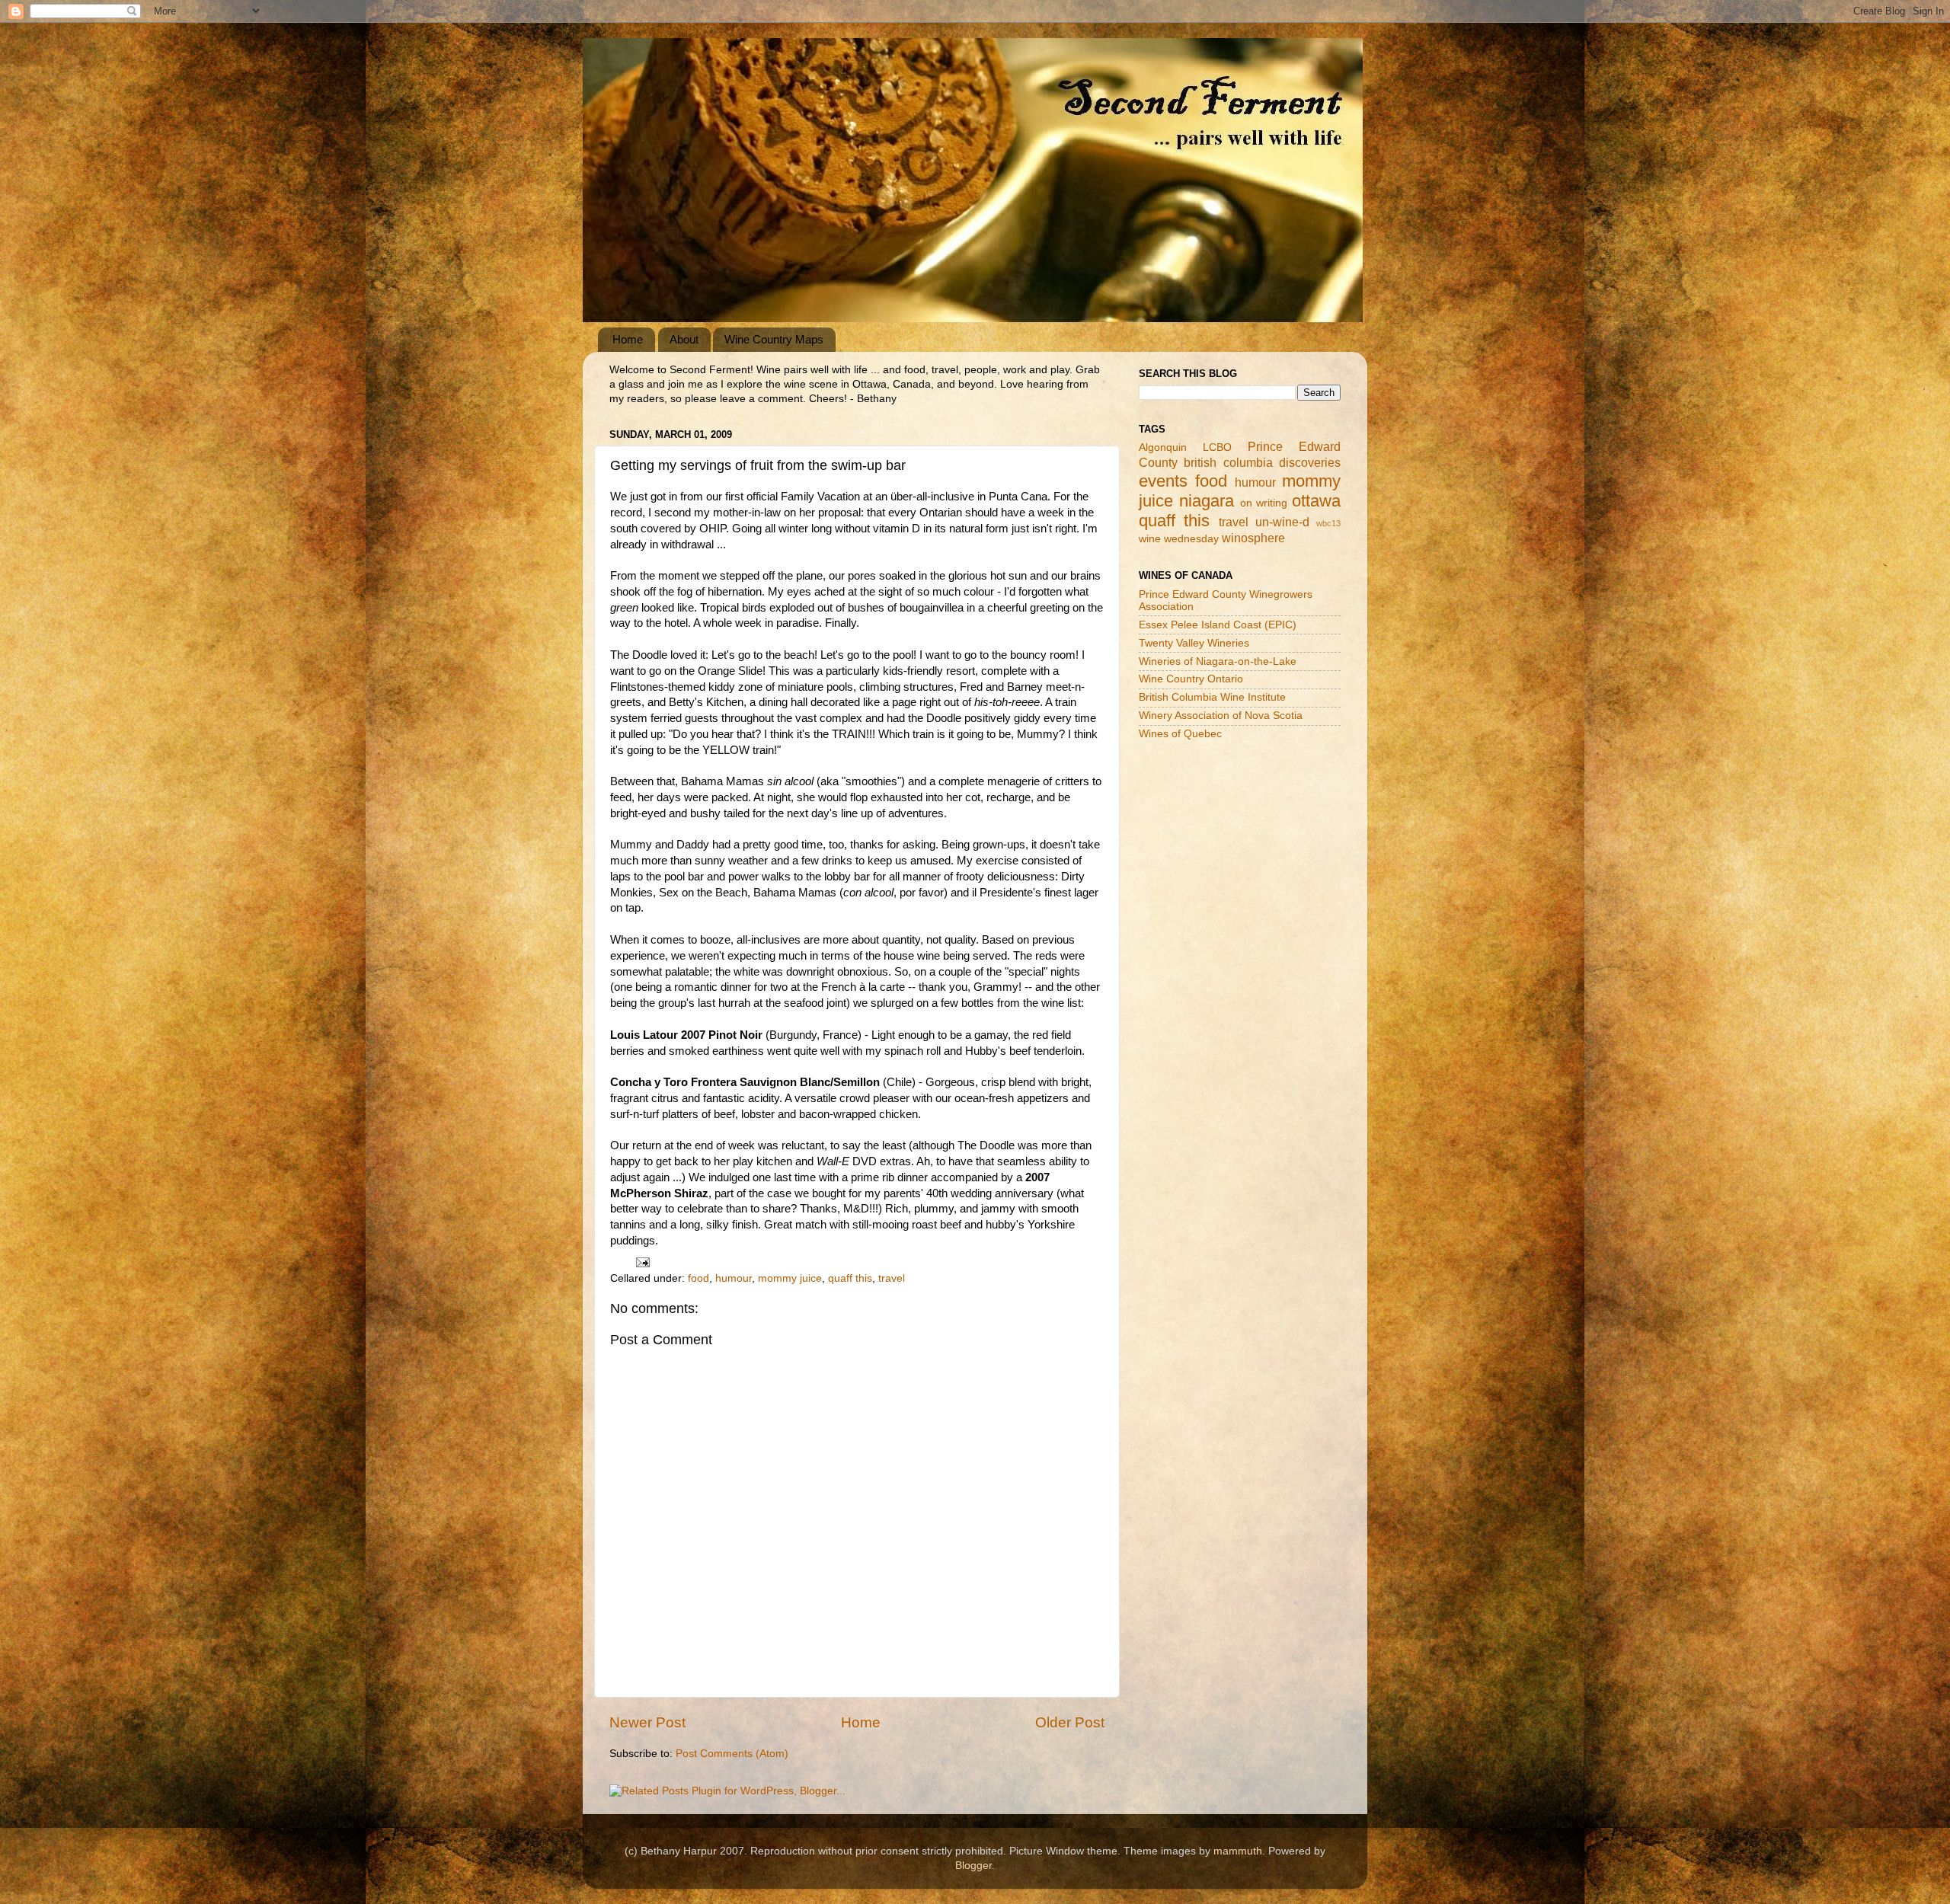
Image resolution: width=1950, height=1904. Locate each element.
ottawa (1316, 501)
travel (892, 1278)
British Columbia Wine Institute (1212, 697)
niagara (1207, 501)
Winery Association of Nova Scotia (1221, 716)
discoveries (1310, 462)
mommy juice (790, 1278)
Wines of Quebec (1180, 734)
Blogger (973, 1866)
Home (628, 339)
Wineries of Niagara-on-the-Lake (1218, 661)
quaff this (850, 1278)
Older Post (1070, 1722)
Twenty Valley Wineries (1194, 643)
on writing (1264, 503)
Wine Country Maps (774, 339)
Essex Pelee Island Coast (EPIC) (1218, 625)
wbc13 (1328, 523)
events (1163, 481)
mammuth (1238, 1851)
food (698, 1278)
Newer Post (647, 1722)
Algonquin (1163, 447)
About (684, 339)
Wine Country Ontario (1191, 679)
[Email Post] (642, 1262)
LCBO (1217, 447)
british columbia (1228, 462)
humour (734, 1278)
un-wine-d (1282, 522)
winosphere (1253, 538)
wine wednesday (1179, 539)
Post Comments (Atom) (732, 1754)
